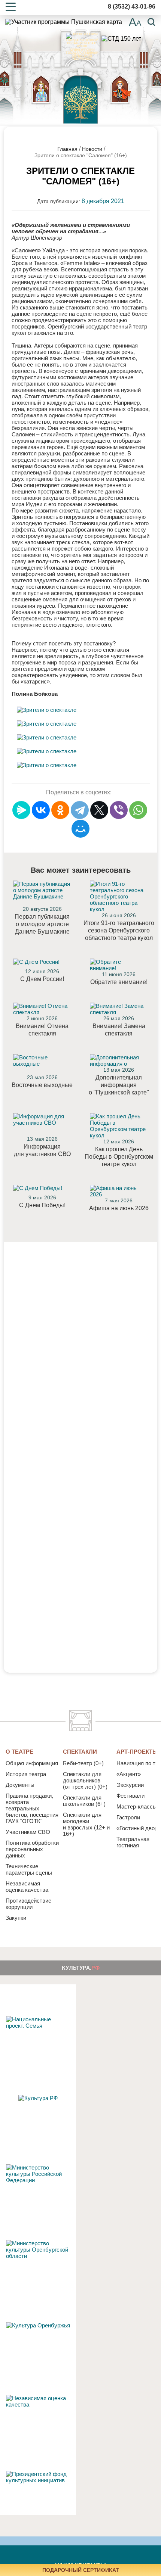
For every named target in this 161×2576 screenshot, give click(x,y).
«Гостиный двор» (139, 1828)
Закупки (16, 1918)
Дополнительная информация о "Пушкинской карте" (119, 1085)
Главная (67, 149)
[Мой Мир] (80, 829)
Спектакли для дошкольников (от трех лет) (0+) (85, 1780)
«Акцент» (129, 1774)
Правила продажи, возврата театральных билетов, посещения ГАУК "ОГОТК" (32, 1808)
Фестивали (130, 1796)
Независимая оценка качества (27, 1887)
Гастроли (128, 1817)
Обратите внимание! (119, 982)
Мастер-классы (137, 1806)
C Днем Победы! (42, 1205)
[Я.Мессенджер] (21, 810)
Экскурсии (130, 1785)
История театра (26, 1774)
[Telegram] (80, 810)
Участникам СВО (28, 1832)
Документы (20, 1785)
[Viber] (119, 810)
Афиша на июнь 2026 (119, 1208)
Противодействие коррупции (28, 1904)
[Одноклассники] (60, 810)
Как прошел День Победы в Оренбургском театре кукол (119, 1157)
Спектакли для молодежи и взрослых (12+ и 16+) (86, 1824)
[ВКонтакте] (41, 810)
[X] (99, 810)
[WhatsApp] (138, 810)
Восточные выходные (42, 1085)
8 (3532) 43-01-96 (132, 7)
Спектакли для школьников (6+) (84, 1801)
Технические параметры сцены (29, 1869)
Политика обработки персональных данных (32, 1849)
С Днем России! (42, 979)
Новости (92, 149)
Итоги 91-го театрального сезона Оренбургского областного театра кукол (119, 930)
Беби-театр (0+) (83, 1763)
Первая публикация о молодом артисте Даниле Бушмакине (42, 924)
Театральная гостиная (133, 1842)
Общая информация (32, 1763)
